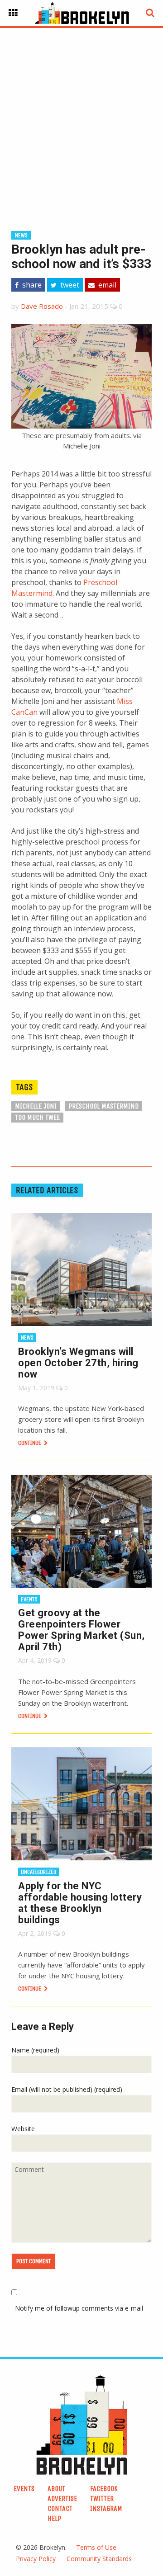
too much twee (37, 1117)
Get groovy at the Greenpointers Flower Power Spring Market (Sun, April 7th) (81, 1630)
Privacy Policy (36, 2559)
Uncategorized (38, 1872)
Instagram (106, 2508)
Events (29, 1599)
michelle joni (36, 1106)
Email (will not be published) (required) (67, 2089)
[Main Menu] (13, 13)
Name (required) (35, 2050)
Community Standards (99, 2559)
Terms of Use (96, 2547)
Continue (30, 1443)
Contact (60, 2508)
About (56, 2489)
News (21, 235)
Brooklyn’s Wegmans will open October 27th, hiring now (78, 1363)
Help (54, 2518)
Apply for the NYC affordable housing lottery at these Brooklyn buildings (80, 1903)
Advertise (62, 2498)
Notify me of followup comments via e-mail (79, 2308)
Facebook (104, 2489)
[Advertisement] (81, 115)
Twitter (102, 2498)
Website (23, 2129)
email (106, 285)
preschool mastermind (103, 1106)
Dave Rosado (42, 306)
